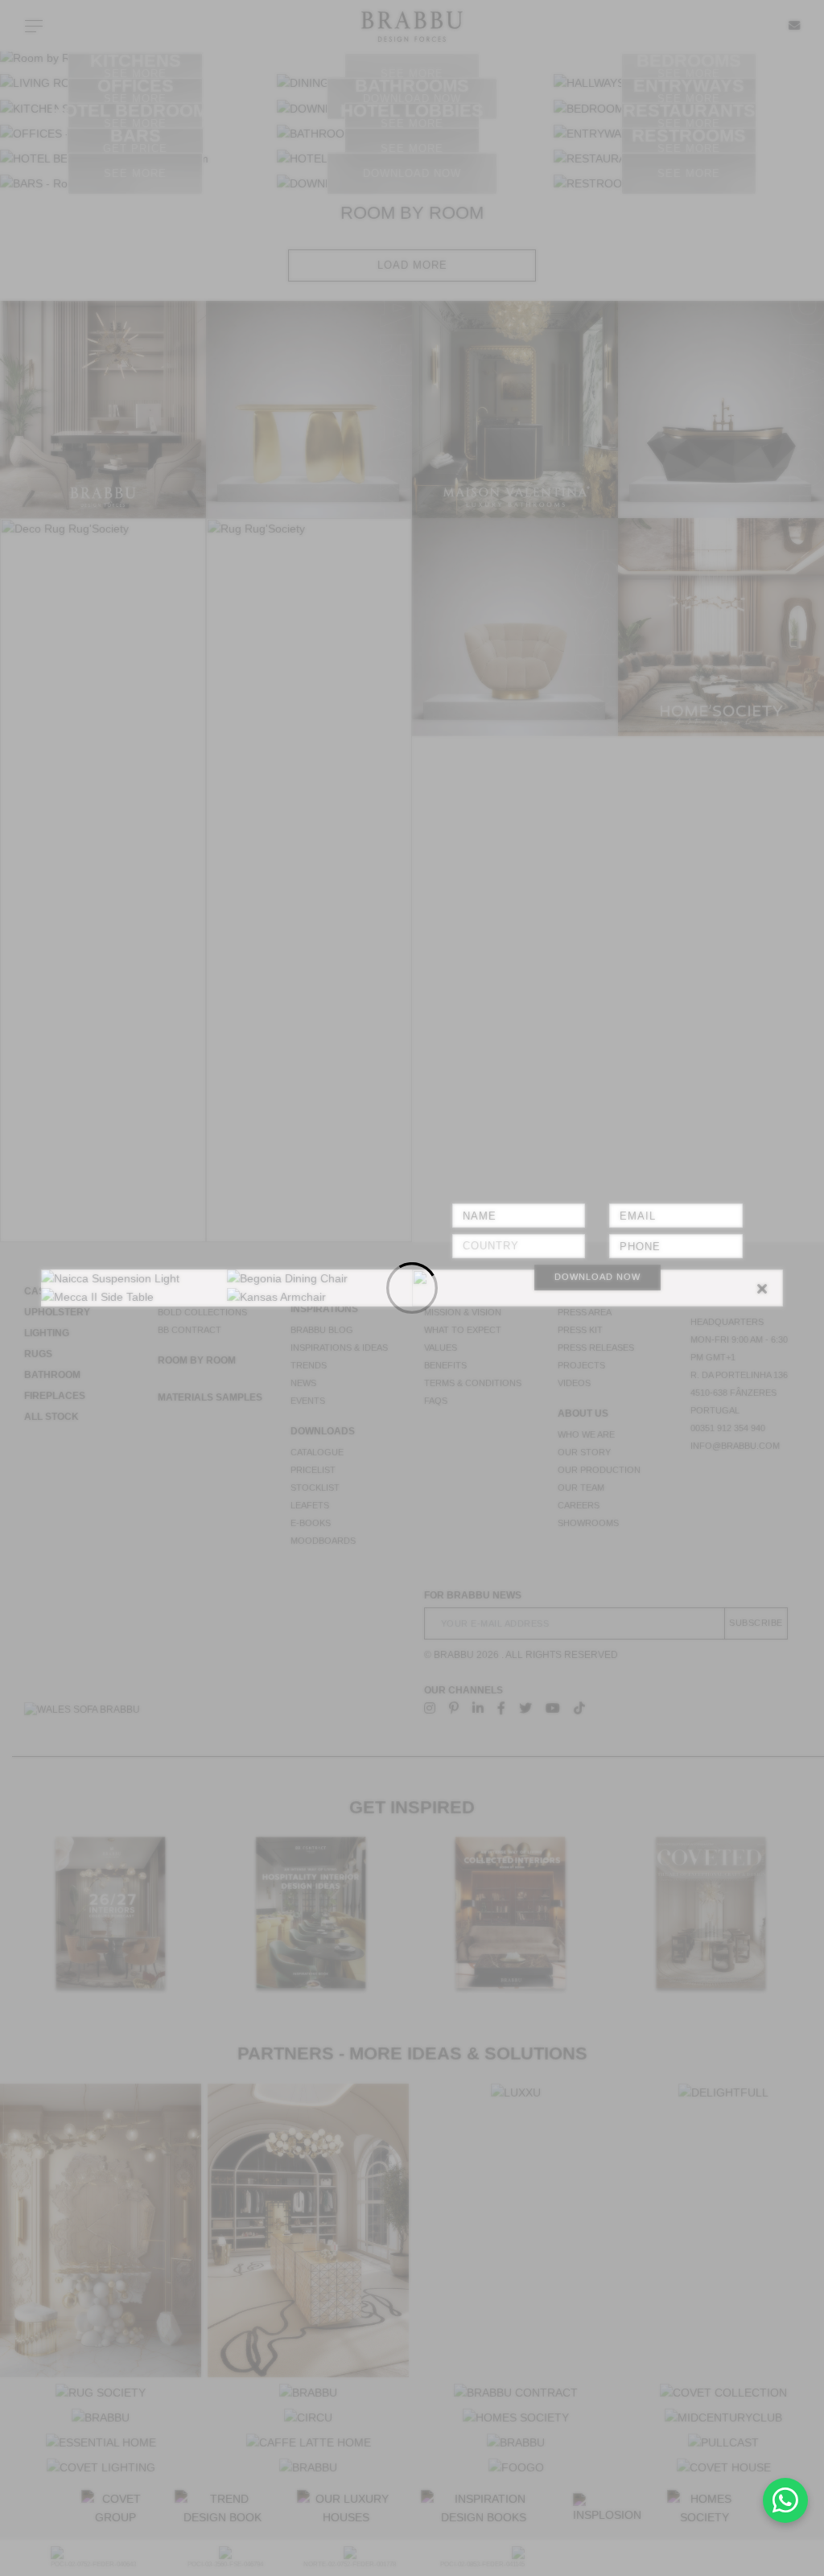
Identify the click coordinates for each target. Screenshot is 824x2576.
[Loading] (412, 1288)
